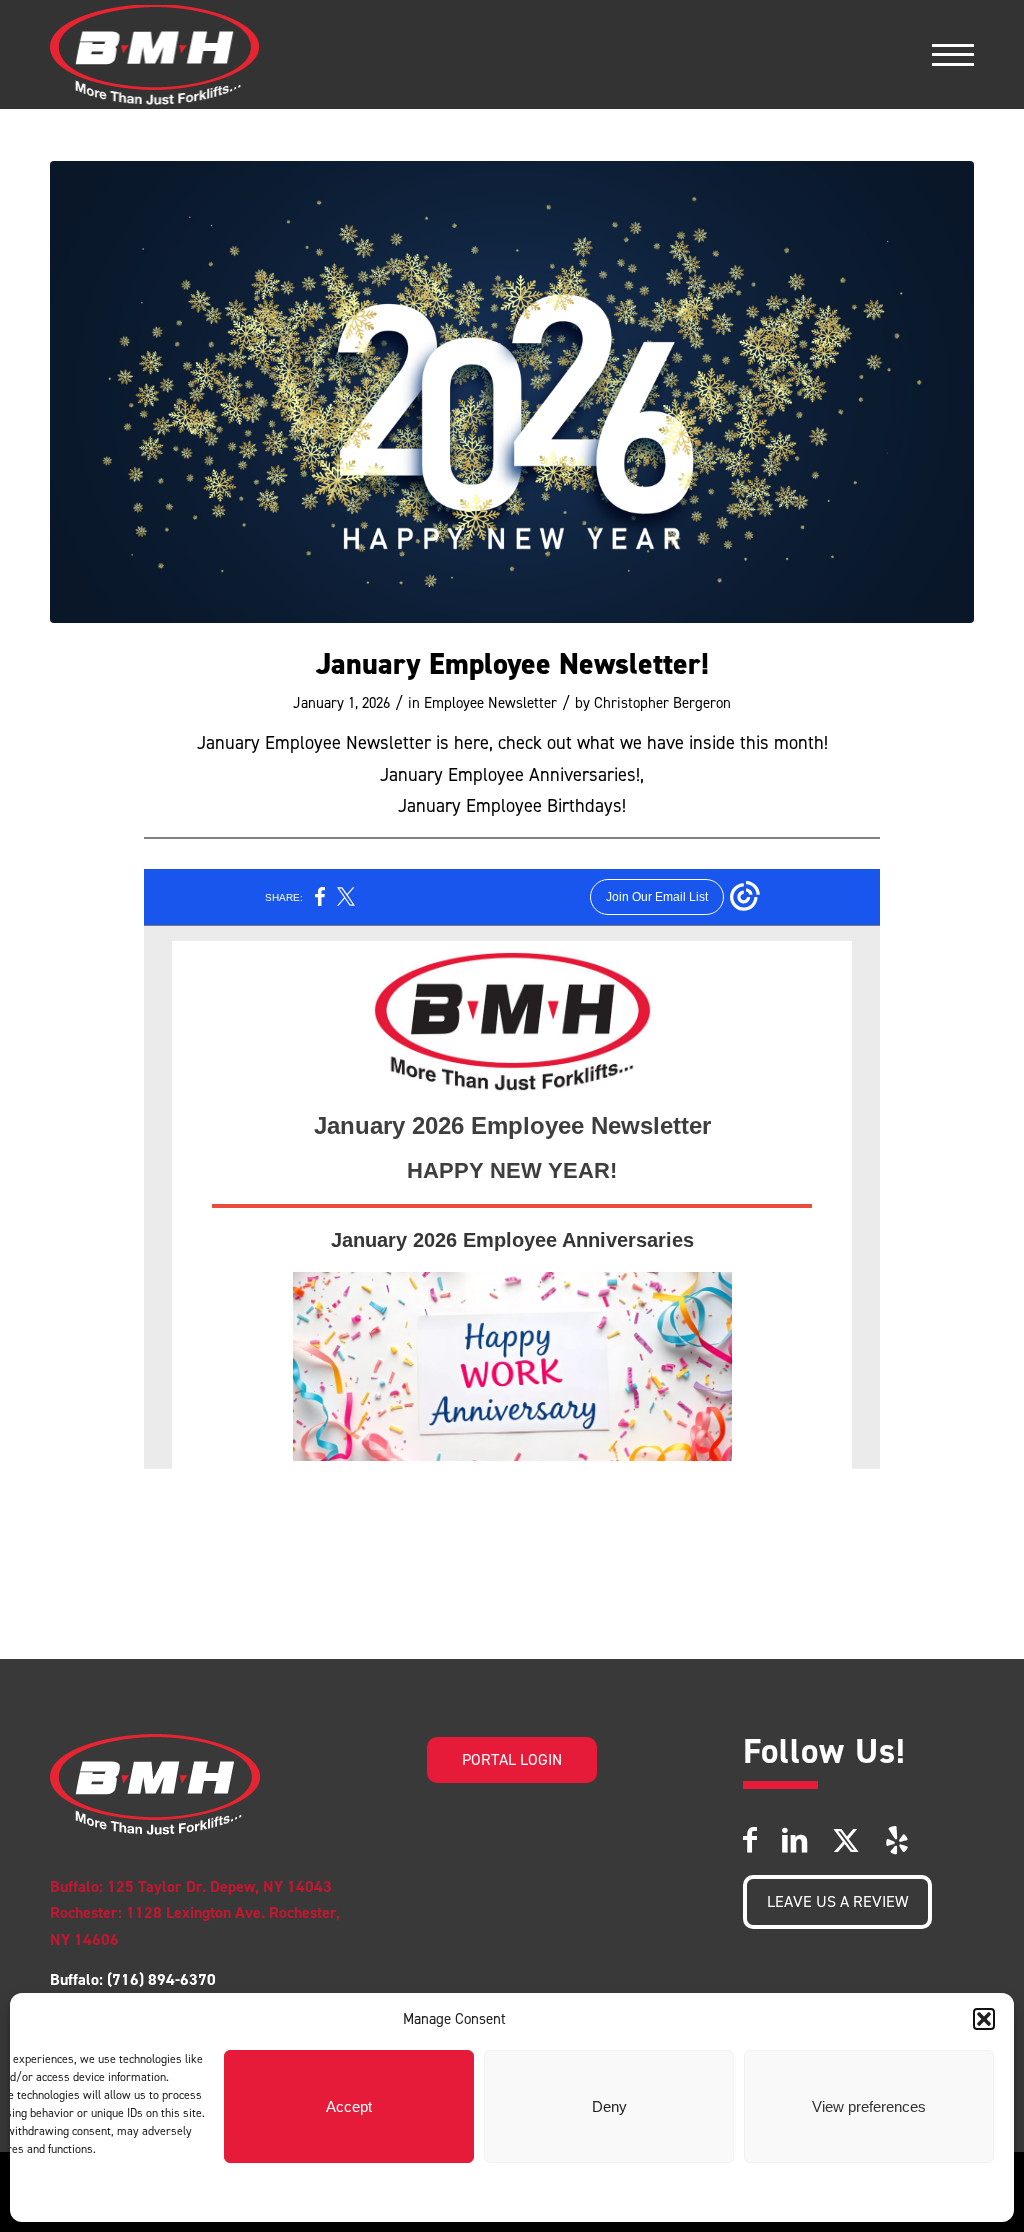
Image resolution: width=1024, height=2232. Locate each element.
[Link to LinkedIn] (794, 1840)
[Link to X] (846, 1840)
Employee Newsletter (490, 703)
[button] (984, 2019)
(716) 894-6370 (159, 1979)
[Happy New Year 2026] (512, 392)
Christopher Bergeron (662, 703)
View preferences (869, 2106)
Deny (609, 2106)
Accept (349, 2106)
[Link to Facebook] (750, 1840)
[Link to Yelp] (897, 1840)
